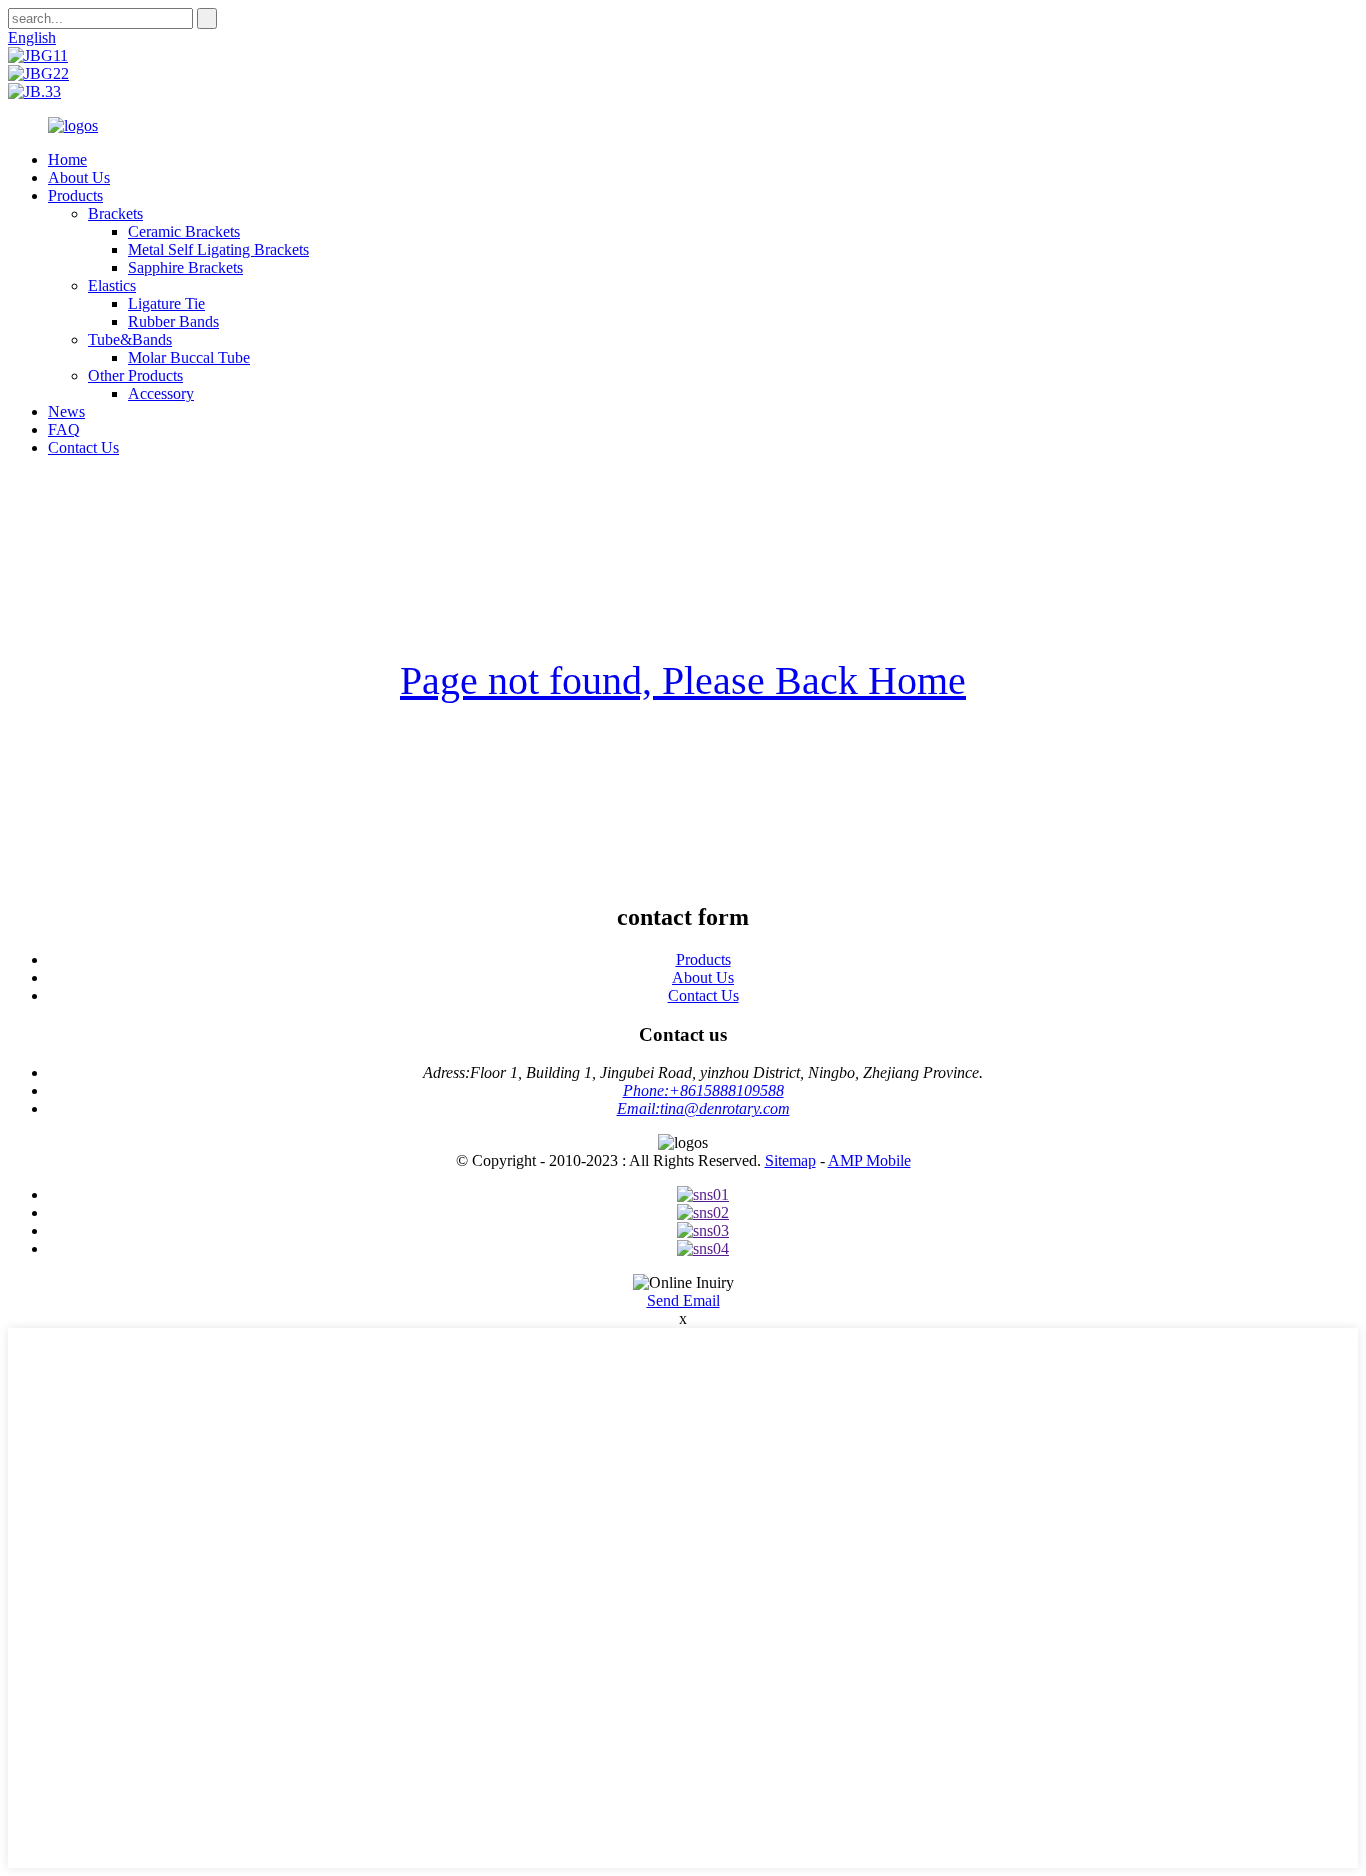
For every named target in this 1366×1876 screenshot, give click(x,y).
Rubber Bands (173, 321)
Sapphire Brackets (185, 267)
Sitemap (790, 1160)
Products (75, 195)
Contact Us (83, 447)
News (66, 411)
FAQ (64, 429)
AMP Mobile (869, 1160)
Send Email (683, 1300)
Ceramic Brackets (184, 231)
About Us (79, 177)
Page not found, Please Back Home (683, 680)
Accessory (161, 393)
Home (67, 159)
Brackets (115, 213)
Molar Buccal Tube (189, 357)
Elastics (112, 285)
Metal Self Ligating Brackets (218, 249)
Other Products (135, 375)
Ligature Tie (166, 303)
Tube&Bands (130, 339)
